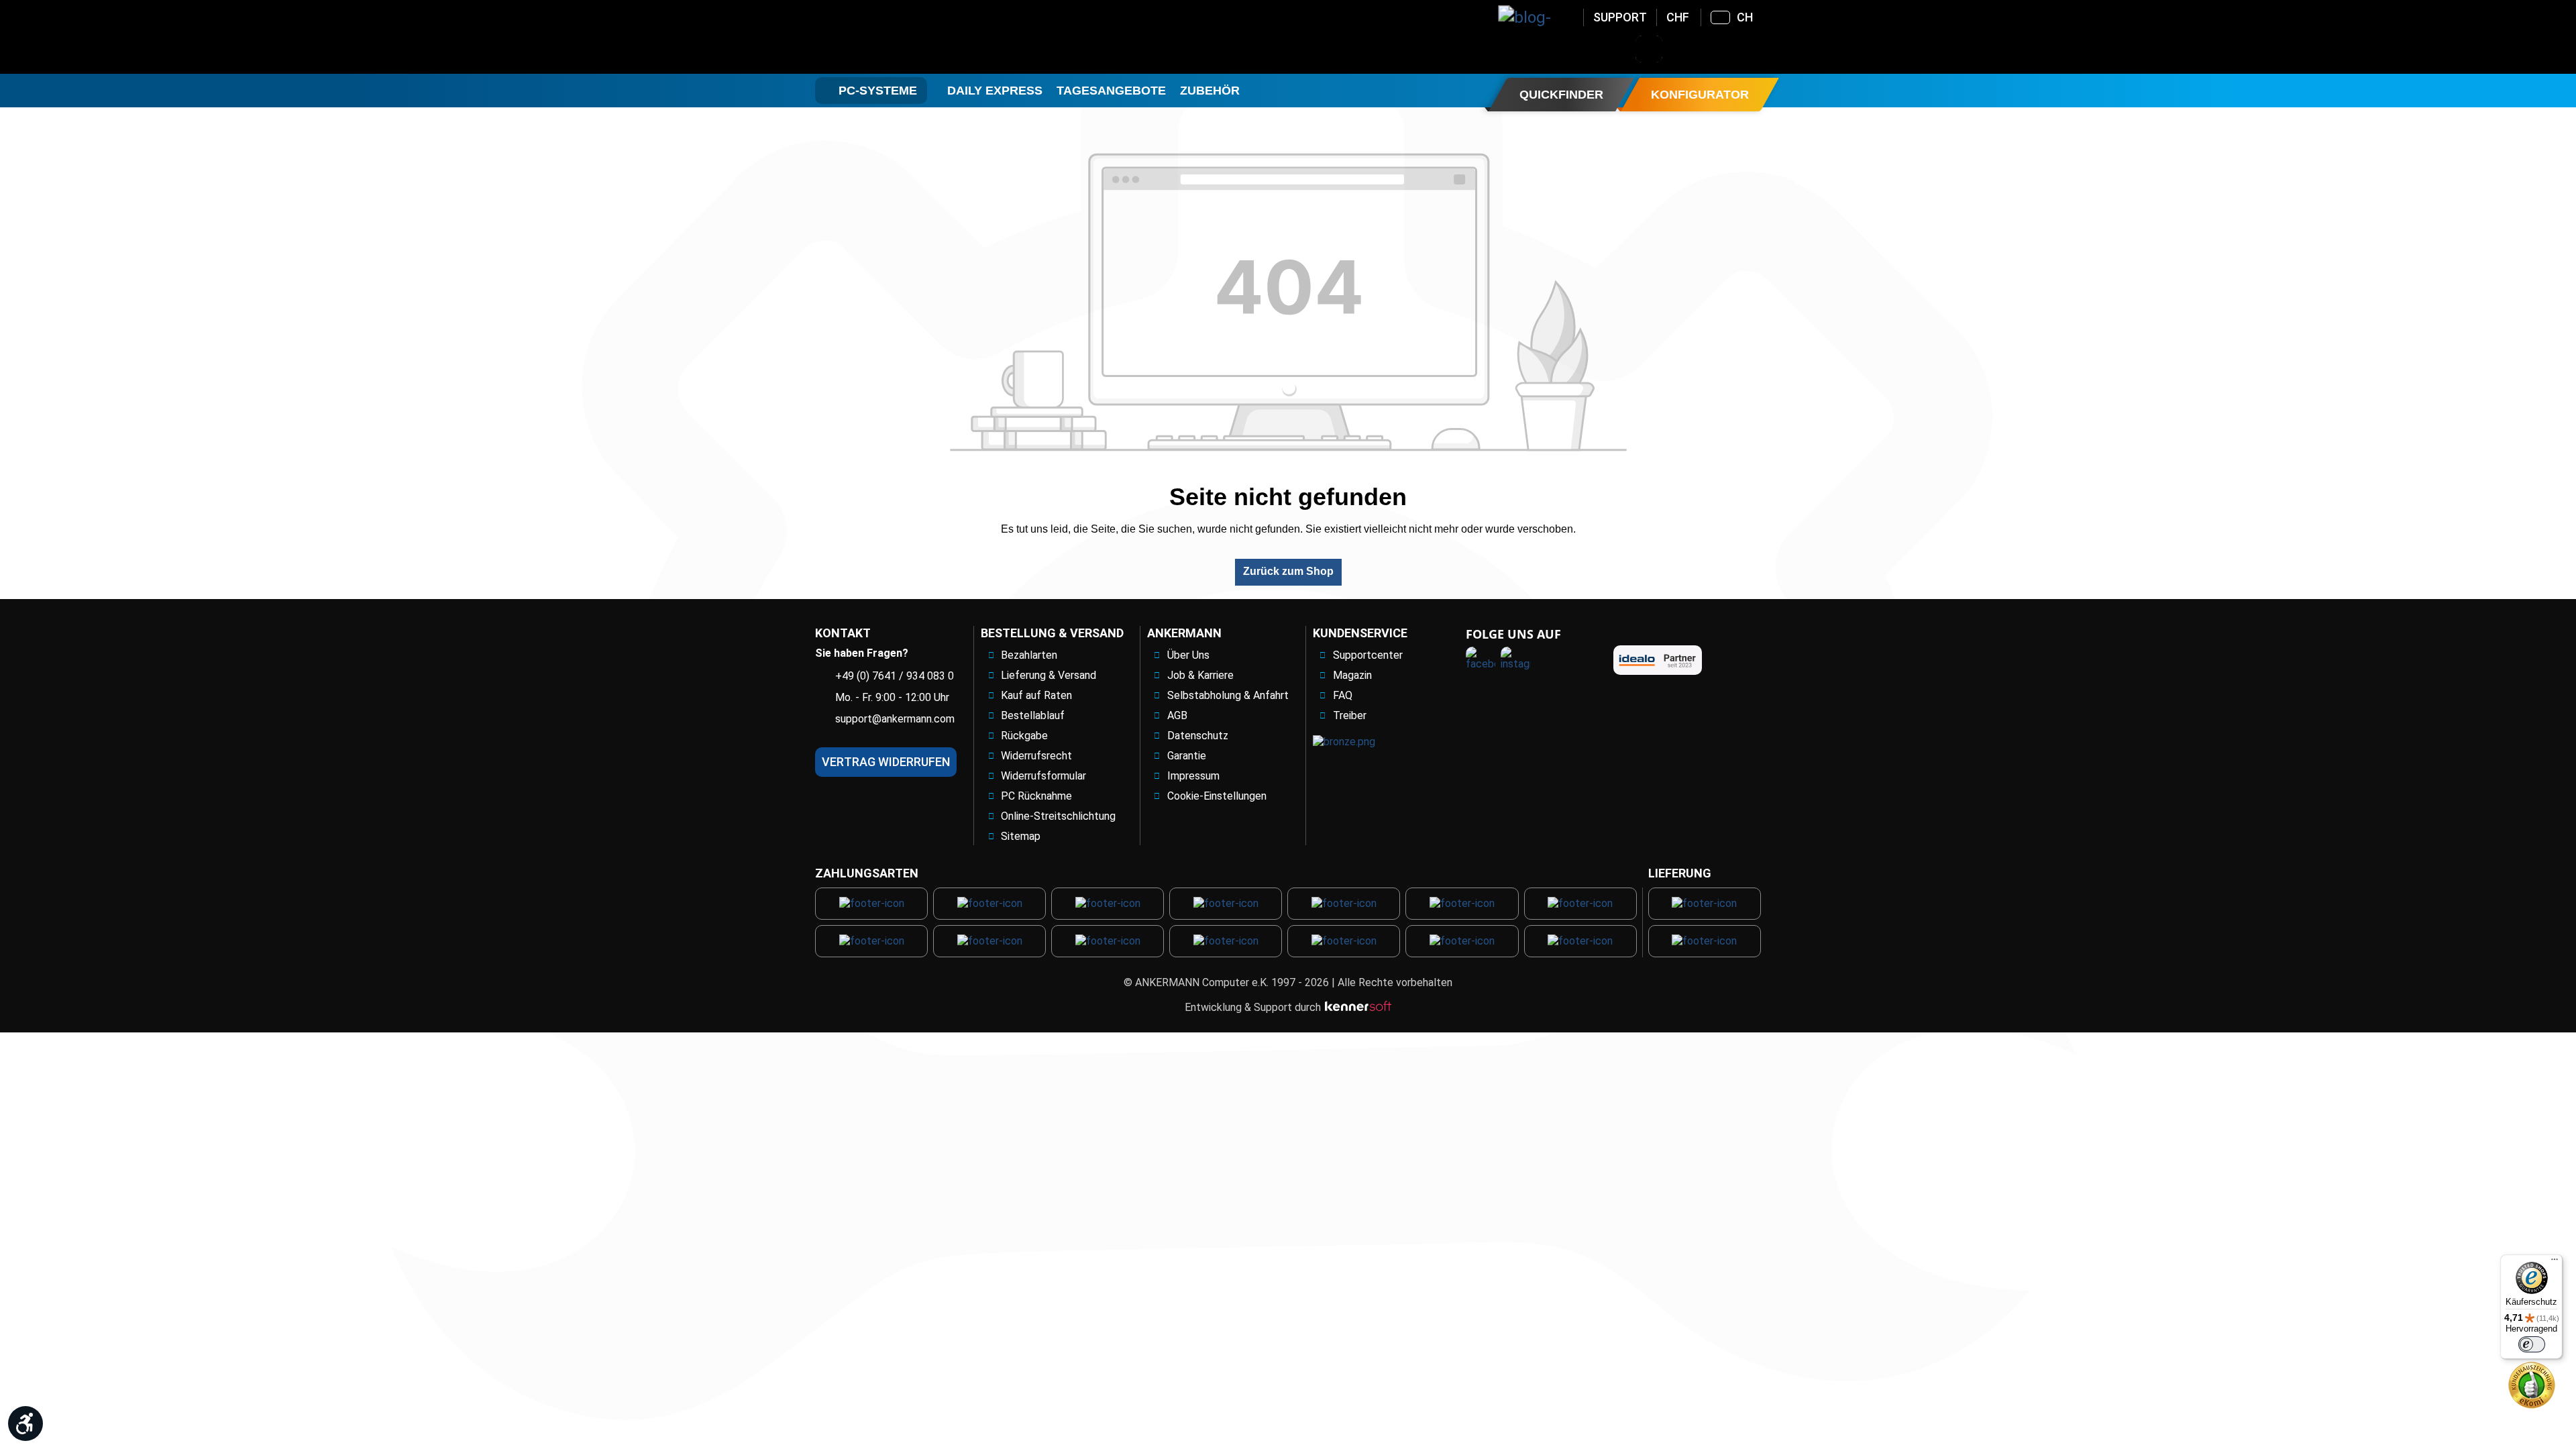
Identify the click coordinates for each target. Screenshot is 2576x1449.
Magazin (1352, 675)
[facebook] (1481, 661)
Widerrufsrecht (1036, 756)
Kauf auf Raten (1036, 695)
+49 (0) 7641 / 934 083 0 (895, 676)
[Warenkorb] (1754, 49)
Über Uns (1188, 655)
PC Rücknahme (1036, 796)
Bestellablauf (1033, 715)
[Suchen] (1649, 49)
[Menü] (2555, 1263)
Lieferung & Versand (1049, 675)
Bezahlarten (1029, 655)
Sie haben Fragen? (862, 653)
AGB (1177, 715)
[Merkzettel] (1719, 49)
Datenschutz (1198, 736)
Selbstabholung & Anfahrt (1228, 695)
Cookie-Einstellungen (1217, 796)
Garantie (1187, 756)
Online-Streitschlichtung (1058, 816)
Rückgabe (1024, 736)
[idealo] (1658, 660)
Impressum (1193, 776)
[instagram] (1515, 661)
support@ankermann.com (895, 719)
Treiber (1350, 715)
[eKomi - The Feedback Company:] (2532, 1384)
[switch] (2532, 1344)
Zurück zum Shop (1288, 571)
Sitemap (1021, 836)
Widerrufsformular (1043, 776)
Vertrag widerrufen (886, 762)
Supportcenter (1368, 655)
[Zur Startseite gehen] (923, 37)
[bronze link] (1344, 742)
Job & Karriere (1200, 675)
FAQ (1343, 695)
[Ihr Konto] (1684, 49)
